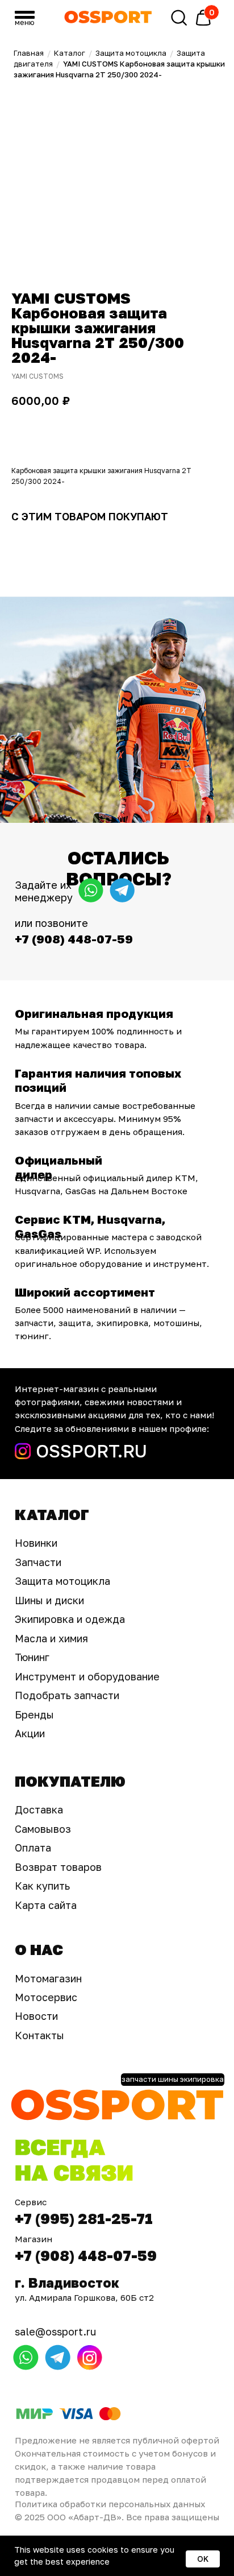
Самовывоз (43, 1829)
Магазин (34, 2239)
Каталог (70, 53)
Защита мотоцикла (131, 53)
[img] (108, 17)
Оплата (33, 1848)
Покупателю (70, 1781)
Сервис (31, 2202)
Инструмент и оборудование (87, 1676)
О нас (39, 1950)
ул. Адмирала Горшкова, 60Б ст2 (84, 2297)
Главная (29, 53)
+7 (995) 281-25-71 (84, 2219)
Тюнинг (32, 1657)
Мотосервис (46, 1997)
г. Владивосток (67, 2283)
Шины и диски (49, 1600)
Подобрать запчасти (67, 1695)
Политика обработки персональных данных (110, 2504)
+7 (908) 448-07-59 (86, 2256)
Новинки (36, 1543)
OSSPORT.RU (91, 1451)
